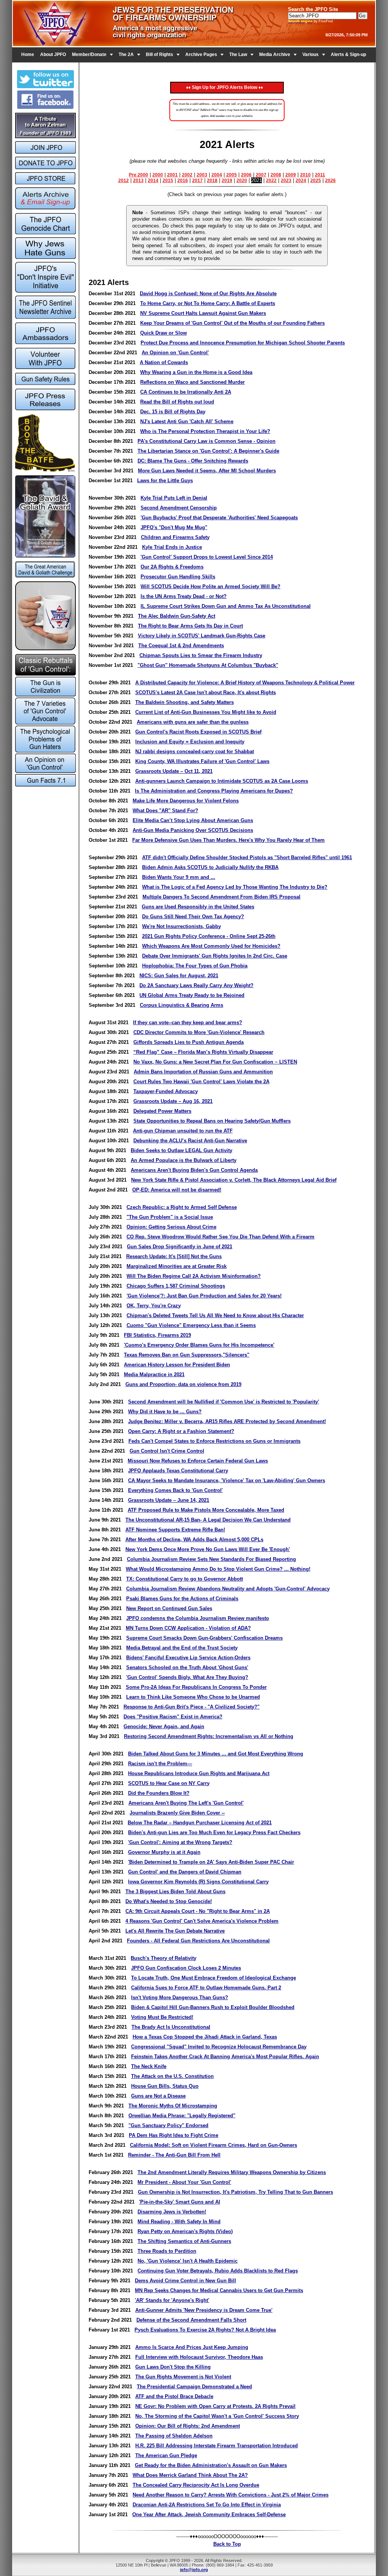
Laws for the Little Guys (165, 480)
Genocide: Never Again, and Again (164, 1726)
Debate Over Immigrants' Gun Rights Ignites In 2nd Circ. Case (215, 956)
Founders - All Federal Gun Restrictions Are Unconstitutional (198, 1941)
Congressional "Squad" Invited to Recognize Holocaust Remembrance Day (219, 2047)
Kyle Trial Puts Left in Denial (174, 498)
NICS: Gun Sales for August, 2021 (179, 976)
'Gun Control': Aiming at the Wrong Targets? (180, 1842)
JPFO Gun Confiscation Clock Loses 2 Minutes (186, 1968)
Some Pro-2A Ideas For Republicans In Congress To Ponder (196, 1687)
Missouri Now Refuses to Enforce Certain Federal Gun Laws (198, 1461)
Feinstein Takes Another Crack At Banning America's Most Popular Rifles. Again (225, 2057)
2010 (305, 175)
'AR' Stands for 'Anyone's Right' (172, 2300)
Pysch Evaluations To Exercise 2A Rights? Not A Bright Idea (205, 2330)
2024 (301, 181)
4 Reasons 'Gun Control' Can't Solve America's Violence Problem (202, 1921)
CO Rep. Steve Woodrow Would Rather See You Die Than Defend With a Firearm (221, 1237)
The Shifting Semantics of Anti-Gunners (184, 2241)
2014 (153, 181)
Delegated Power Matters (162, 1111)
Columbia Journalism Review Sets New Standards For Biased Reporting (211, 1559)
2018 (212, 181)
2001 (172, 175)
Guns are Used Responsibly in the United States (198, 907)
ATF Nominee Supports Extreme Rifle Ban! (175, 1530)
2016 (183, 181)
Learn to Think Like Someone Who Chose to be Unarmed (193, 1697)
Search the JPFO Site (313, 9)
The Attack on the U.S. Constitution (172, 2076)
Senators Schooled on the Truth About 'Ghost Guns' (187, 1667)
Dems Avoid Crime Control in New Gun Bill (185, 2281)
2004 (217, 175)
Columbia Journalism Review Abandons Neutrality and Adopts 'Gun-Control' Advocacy (228, 1589)
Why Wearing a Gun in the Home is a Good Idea (196, 372)
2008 (276, 175)
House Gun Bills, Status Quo (165, 2086)
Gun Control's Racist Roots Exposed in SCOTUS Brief (198, 732)
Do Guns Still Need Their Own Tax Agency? (193, 917)
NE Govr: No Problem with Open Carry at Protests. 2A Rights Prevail (215, 2406)
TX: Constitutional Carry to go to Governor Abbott (185, 1579)
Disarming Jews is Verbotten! (172, 2212)
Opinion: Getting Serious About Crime (171, 1227)
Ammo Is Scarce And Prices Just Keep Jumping (192, 2347)
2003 (202, 175)
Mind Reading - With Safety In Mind (179, 2222)
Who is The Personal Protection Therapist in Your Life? (205, 431)
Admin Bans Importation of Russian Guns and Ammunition (203, 1072)
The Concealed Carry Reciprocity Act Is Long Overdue (196, 2485)
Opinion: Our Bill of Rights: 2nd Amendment (188, 2426)
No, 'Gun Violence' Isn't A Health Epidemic (188, 2261)
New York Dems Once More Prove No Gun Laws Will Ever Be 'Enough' (208, 1549)
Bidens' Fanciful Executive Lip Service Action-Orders (188, 1658)
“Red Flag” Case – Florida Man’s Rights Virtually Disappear (203, 1052)
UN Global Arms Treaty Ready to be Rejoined (192, 995)
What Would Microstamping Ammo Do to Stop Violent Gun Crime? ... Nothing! (218, 1569)
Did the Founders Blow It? (159, 1793)
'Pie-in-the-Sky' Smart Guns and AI (180, 2202)
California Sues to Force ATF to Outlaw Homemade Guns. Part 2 (206, 1988)
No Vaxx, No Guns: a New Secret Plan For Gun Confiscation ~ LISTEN (215, 1062)
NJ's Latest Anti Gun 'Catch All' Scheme (187, 421)
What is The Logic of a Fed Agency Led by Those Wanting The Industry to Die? (235, 887)
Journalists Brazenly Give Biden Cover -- (177, 1813)
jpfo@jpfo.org (194, 2570)
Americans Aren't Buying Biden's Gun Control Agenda (194, 1170)
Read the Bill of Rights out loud (177, 402)
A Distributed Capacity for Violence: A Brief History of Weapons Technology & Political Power (245, 683)
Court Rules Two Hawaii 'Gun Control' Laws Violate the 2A (201, 1082)
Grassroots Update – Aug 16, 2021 (173, 1101)
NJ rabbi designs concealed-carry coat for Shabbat (195, 751)
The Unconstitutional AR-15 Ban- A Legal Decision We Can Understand (208, 1520)
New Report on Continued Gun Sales (169, 1608)
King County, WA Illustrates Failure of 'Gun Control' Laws (202, 761)
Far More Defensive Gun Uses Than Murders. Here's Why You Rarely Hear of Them (228, 840)
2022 (271, 181)
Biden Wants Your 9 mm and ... (179, 877)
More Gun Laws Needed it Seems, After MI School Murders (207, 471)
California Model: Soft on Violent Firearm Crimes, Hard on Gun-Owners (214, 2145)
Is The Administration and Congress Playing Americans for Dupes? (214, 791)
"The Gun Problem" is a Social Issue (170, 1217)
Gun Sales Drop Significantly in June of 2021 (180, 1247)
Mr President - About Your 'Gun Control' (184, 2182)
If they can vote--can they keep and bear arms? (188, 1022)
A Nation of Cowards (164, 362)
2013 (138, 181)
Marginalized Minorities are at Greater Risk (177, 1266)
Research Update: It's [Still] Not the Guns (174, 1256)
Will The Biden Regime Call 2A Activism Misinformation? (194, 1276)
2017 (197, 181)
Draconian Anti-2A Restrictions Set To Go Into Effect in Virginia (207, 2505)
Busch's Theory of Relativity (163, 1958)
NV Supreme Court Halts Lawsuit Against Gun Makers (203, 313)
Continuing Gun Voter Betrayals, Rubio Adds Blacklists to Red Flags (218, 2271)
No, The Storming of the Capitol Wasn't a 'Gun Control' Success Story (217, 2416)
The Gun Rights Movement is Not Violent (183, 2377)
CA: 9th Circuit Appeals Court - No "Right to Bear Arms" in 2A (198, 1911)
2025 (316, 181)
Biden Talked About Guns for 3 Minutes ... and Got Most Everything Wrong (216, 1754)
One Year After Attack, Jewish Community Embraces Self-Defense (209, 2514)
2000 (158, 175)
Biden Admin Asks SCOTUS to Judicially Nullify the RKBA (210, 867)
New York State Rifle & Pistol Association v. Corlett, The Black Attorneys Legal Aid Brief (234, 1180)
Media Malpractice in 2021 (154, 1374)
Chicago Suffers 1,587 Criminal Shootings (176, 1286)
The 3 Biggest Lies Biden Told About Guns (175, 1892)
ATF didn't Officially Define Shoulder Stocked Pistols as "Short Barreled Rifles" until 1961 (247, 857)
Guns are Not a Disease (158, 2096)
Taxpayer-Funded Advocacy (166, 1091)
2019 (227, 181)
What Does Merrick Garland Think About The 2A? (190, 2475)
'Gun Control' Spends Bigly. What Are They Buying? (187, 1677)
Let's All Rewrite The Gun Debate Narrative (175, 1931)
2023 (286, 181)
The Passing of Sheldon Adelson (174, 2436)
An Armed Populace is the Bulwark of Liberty (184, 1160)
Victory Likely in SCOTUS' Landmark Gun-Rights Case (202, 636)
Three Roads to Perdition (167, 2251)
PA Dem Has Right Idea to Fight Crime (174, 2135)
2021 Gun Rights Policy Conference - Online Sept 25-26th (209, 936)
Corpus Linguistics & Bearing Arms (181, 1005)
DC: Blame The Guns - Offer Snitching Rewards (193, 461)
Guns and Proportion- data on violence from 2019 (183, 1384)
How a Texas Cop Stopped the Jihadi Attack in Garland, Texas (205, 2037)
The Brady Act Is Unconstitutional (171, 2027)
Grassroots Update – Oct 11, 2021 (174, 771)
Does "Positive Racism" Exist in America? (173, 1717)
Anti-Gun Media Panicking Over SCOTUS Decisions (193, 830)
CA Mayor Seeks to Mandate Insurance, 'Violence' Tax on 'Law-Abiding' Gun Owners (227, 1480)
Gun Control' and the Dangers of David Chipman (185, 1872)
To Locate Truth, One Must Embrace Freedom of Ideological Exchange (214, 1978)
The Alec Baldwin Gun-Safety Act (177, 616)
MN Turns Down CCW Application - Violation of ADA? (188, 1628)
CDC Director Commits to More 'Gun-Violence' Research (199, 1032)
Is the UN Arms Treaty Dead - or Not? (184, 596)
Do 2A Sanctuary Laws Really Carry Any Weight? (196, 985)
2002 (187, 175)
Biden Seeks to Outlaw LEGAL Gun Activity (181, 1150)
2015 (168, 181)
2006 (246, 175)
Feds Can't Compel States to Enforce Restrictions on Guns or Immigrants (214, 1441)
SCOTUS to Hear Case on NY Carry (169, 1783)
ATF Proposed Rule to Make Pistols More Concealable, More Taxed (206, 1510)
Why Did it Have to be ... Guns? (165, 1412)
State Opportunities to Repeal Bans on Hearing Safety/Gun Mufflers (212, 1121)
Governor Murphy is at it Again (164, 1852)
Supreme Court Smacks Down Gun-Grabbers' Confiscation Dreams (204, 1638)
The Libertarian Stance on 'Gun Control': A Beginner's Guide (208, 451)
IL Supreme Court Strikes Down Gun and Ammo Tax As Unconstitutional (226, 606)
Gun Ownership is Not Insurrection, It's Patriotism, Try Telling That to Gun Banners (235, 2192)
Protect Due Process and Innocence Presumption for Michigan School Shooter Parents (243, 343)
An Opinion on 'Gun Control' (175, 353)
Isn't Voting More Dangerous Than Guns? (180, 1997)
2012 (124, 181)
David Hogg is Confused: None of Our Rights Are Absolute (208, 294)
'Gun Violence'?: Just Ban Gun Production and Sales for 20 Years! (204, 1296)
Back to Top (227, 2544)
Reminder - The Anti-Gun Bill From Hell (174, 2155)
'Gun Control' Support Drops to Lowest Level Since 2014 (207, 557)
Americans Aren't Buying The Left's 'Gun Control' (186, 1803)
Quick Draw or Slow (163, 333)
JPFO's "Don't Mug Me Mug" (174, 527)
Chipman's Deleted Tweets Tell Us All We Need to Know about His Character (215, 1315)
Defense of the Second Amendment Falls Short (191, 2320)
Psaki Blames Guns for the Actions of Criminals (182, 1599)
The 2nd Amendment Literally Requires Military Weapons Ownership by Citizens (232, 2172)
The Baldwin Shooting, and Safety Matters (185, 702)
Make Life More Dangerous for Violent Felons (186, 801)
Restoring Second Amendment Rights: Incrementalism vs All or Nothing (209, 1736)
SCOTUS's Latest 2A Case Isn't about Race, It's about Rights (206, 692)
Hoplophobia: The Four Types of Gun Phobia (195, 966)
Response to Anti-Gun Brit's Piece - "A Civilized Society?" (192, 1707)
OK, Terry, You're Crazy (154, 1306)
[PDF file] (45, 367)
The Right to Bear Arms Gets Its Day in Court (190, 626)
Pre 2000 (138, 175)
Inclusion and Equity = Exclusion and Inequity (190, 742)
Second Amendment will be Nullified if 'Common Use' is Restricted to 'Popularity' (224, 1402)
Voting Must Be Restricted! (162, 2017)
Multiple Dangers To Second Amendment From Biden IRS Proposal (221, 897)
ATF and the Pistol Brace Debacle (174, 2396)
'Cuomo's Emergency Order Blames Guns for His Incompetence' (199, 1345)
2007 (261, 175)
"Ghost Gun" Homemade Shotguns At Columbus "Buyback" (208, 665)
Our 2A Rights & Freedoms (172, 567)
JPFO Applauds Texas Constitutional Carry (178, 1471)
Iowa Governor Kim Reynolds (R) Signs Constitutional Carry (198, 1882)
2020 (242, 181)
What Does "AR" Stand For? (165, 811)
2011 (320, 175)
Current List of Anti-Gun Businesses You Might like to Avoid (206, 712)
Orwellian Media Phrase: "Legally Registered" (182, 2116)
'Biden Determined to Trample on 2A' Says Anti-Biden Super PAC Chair (211, 1862)
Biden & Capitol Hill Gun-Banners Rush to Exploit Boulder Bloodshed (213, 2007)
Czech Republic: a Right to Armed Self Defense (182, 1207)
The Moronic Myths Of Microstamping (173, 2106)
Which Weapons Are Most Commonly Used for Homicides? (211, 946)
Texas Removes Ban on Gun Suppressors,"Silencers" (187, 1355)
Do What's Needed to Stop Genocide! (169, 1901)
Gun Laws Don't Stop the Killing (173, 2367)
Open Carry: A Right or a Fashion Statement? (181, 1431)
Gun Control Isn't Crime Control (167, 1451)
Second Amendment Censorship (179, 508)
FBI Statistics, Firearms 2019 (157, 1335)
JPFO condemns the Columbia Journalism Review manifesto (198, 1618)
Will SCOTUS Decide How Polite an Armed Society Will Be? (210, 586)
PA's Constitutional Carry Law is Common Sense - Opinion (207, 441)
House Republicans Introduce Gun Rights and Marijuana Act (199, 1773)
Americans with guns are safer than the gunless (193, 722)
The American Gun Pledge (166, 2455)
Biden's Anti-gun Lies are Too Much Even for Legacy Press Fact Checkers (214, 1832)
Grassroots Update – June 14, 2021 (169, 1500)
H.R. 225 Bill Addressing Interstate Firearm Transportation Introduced (217, 2446)
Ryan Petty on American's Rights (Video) (185, 2231)
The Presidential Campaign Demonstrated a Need (194, 2387)
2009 (291, 175)
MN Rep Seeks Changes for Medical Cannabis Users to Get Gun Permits (219, 2290)
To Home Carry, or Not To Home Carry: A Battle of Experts (208, 303)
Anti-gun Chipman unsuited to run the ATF (183, 1131)
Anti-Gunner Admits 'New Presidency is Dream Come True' (204, 2310)
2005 (232, 175)
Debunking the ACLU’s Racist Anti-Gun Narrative (190, 1141)
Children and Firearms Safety (175, 537)
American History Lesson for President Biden (177, 1365)
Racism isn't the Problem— (160, 1764)
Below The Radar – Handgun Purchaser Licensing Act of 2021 (200, 1823)
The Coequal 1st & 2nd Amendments (181, 646)
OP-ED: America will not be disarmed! (177, 1190)
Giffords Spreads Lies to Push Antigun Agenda (189, 1042)
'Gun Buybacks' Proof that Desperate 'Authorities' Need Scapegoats (219, 518)
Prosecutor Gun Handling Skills (178, 577)
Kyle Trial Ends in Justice (172, 547)
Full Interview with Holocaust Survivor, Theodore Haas (199, 2357)
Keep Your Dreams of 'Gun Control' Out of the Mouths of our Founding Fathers (232, 323)
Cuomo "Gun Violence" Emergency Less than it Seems (191, 1325)
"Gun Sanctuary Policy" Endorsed (168, 2125)
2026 (330, 181)
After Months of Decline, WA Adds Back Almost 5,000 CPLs (194, 1540)
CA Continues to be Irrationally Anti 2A (186, 392)
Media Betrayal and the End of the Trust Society (182, 1648)
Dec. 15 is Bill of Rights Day (173, 412)
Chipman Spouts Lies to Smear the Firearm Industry (201, 655)
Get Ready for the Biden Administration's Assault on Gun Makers (211, 2465)
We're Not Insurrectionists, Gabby (181, 926)
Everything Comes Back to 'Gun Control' (175, 1490)
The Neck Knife (149, 2066)
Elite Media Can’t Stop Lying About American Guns (193, 820)
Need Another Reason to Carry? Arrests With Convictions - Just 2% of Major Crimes (231, 2495)
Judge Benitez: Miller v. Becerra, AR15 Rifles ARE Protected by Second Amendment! (227, 1421)
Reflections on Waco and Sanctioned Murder (192, 382)
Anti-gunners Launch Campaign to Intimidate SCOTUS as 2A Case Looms (222, 781)
